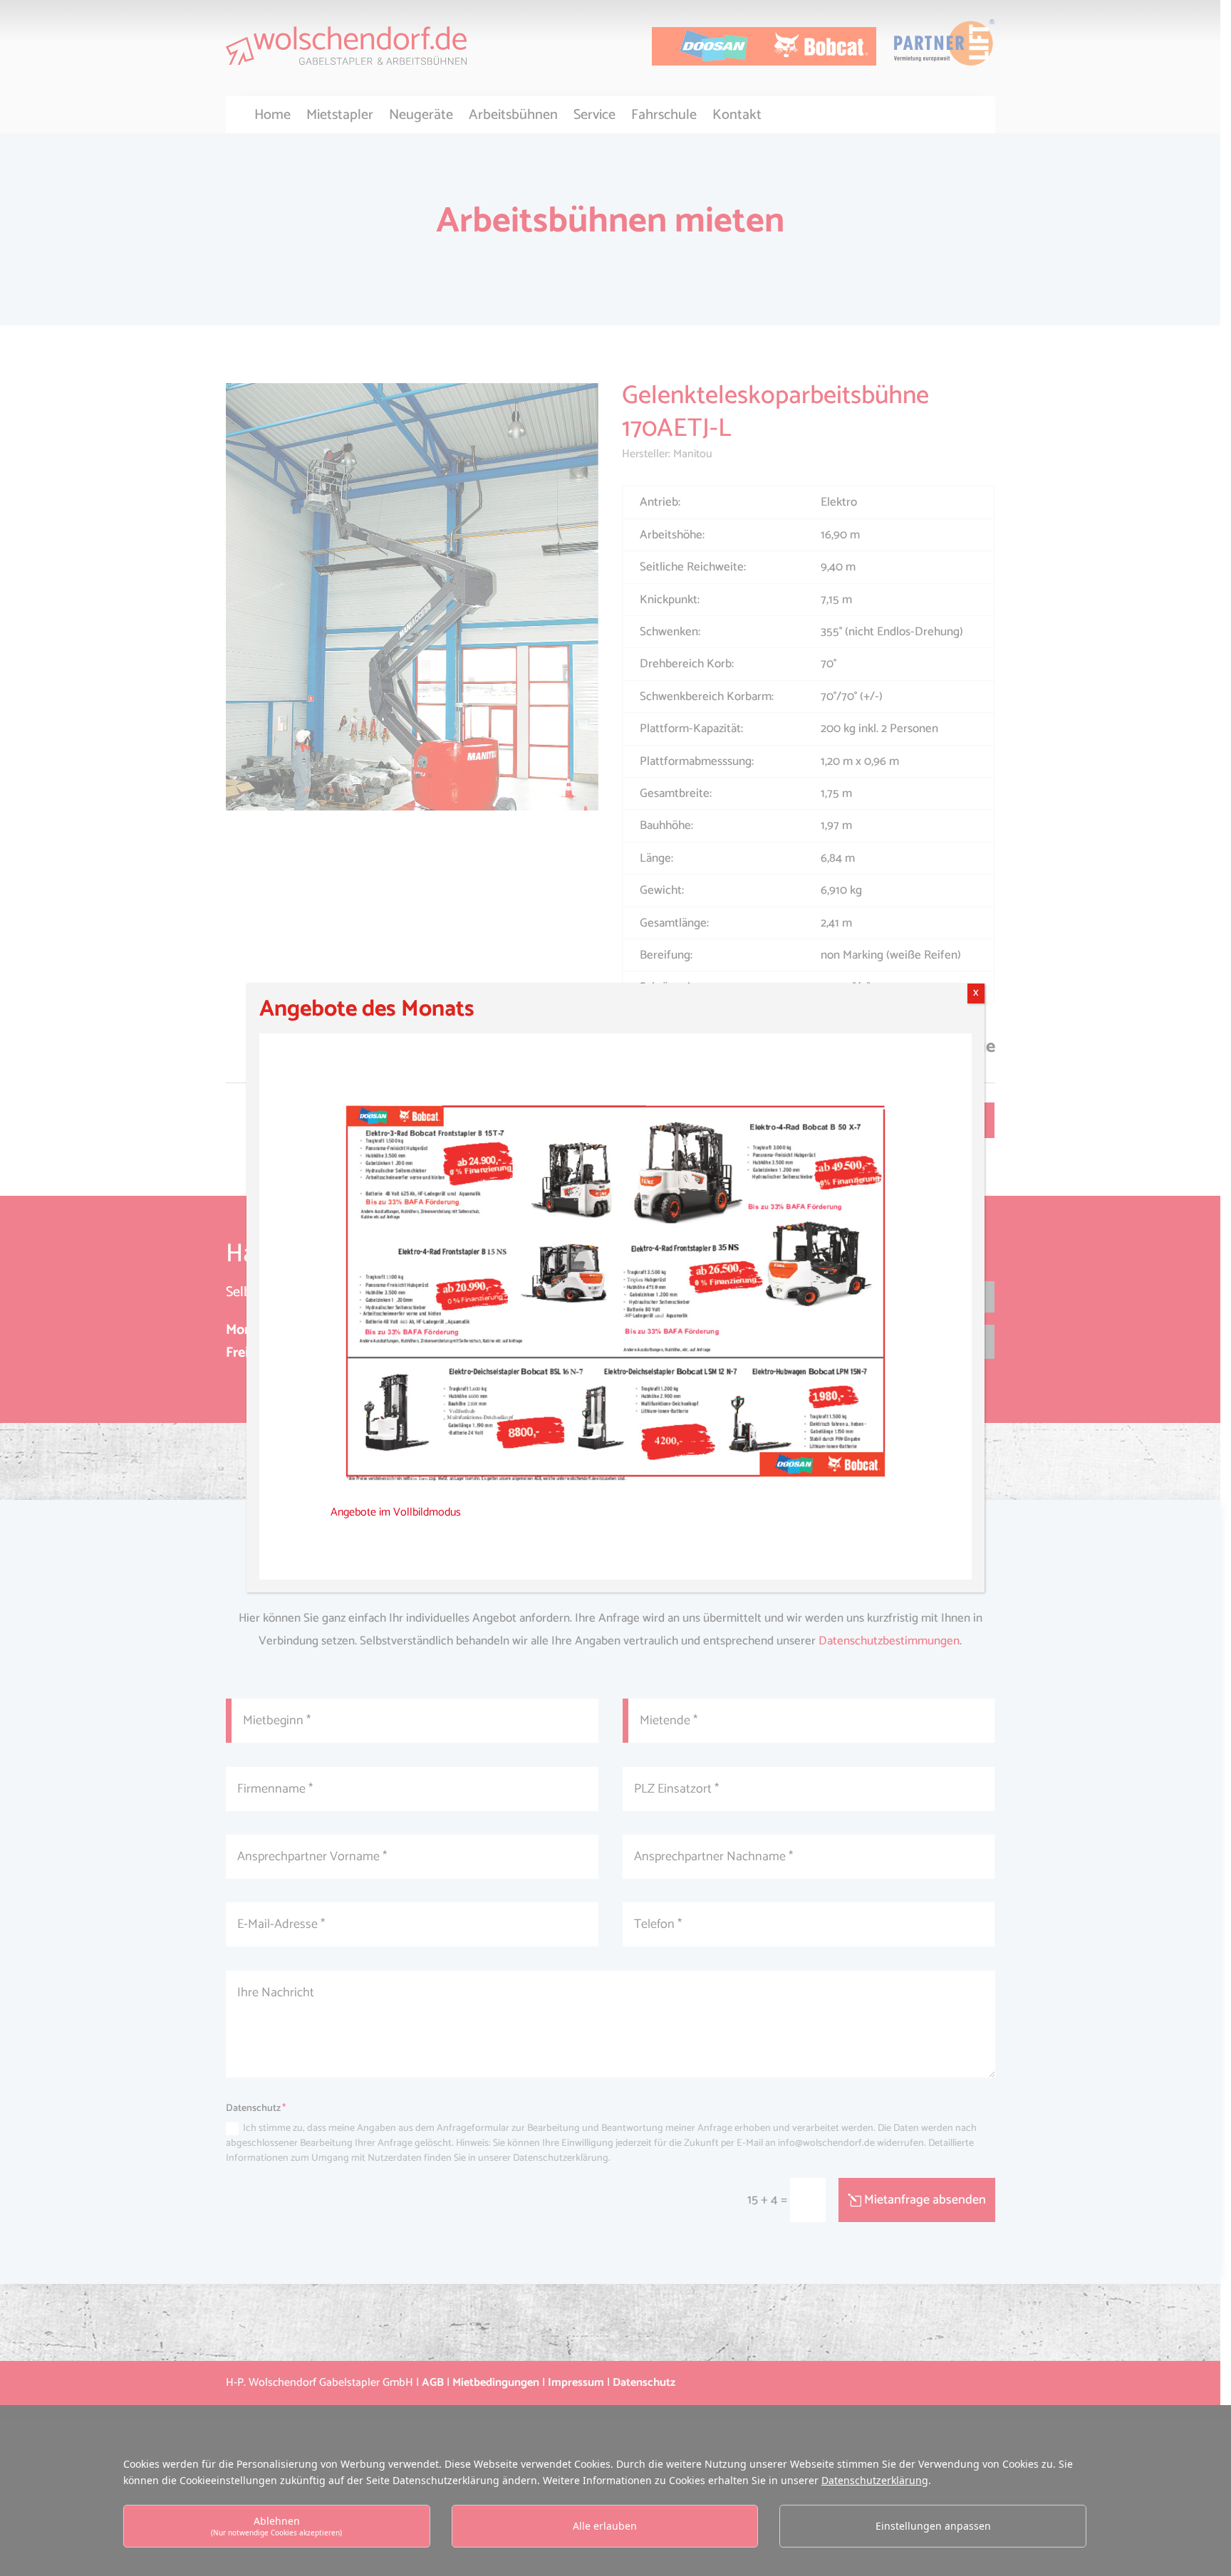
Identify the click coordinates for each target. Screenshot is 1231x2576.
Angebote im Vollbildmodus (396, 1512)
